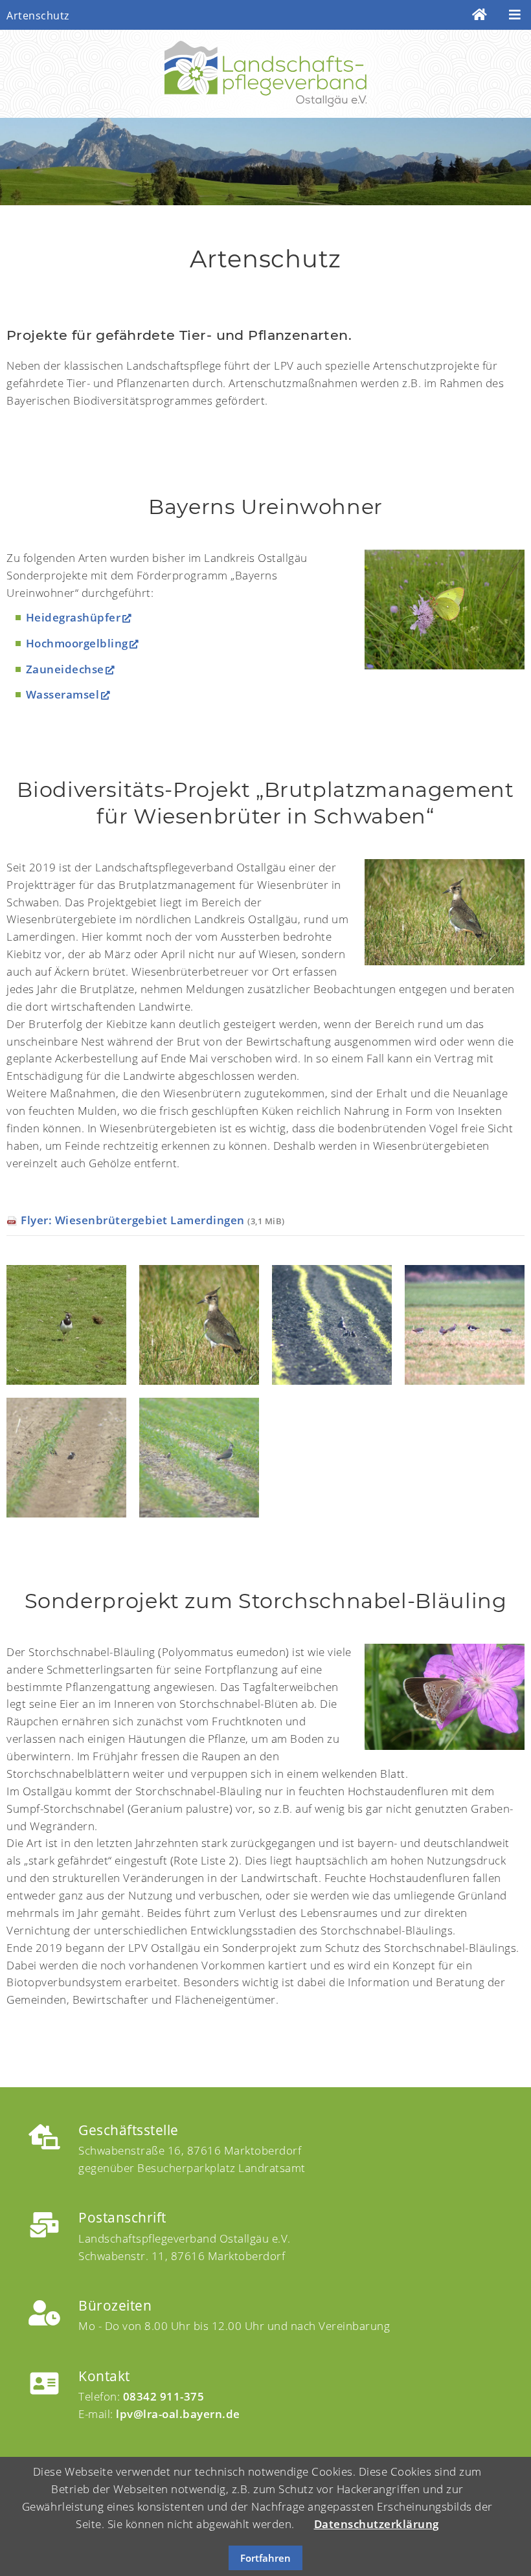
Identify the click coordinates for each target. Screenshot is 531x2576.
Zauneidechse (65, 669)
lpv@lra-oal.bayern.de (178, 2414)
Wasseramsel (63, 694)
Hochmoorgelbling (77, 643)
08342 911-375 (164, 2396)
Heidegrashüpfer (73, 617)
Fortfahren (265, 2558)
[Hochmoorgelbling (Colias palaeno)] (445, 610)
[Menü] (515, 15)
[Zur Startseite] (480, 15)
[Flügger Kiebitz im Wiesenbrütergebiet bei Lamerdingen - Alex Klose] (445, 912)
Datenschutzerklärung (377, 2524)
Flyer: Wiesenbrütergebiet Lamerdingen (153, 1220)
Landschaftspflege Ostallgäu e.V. (265, 74)
